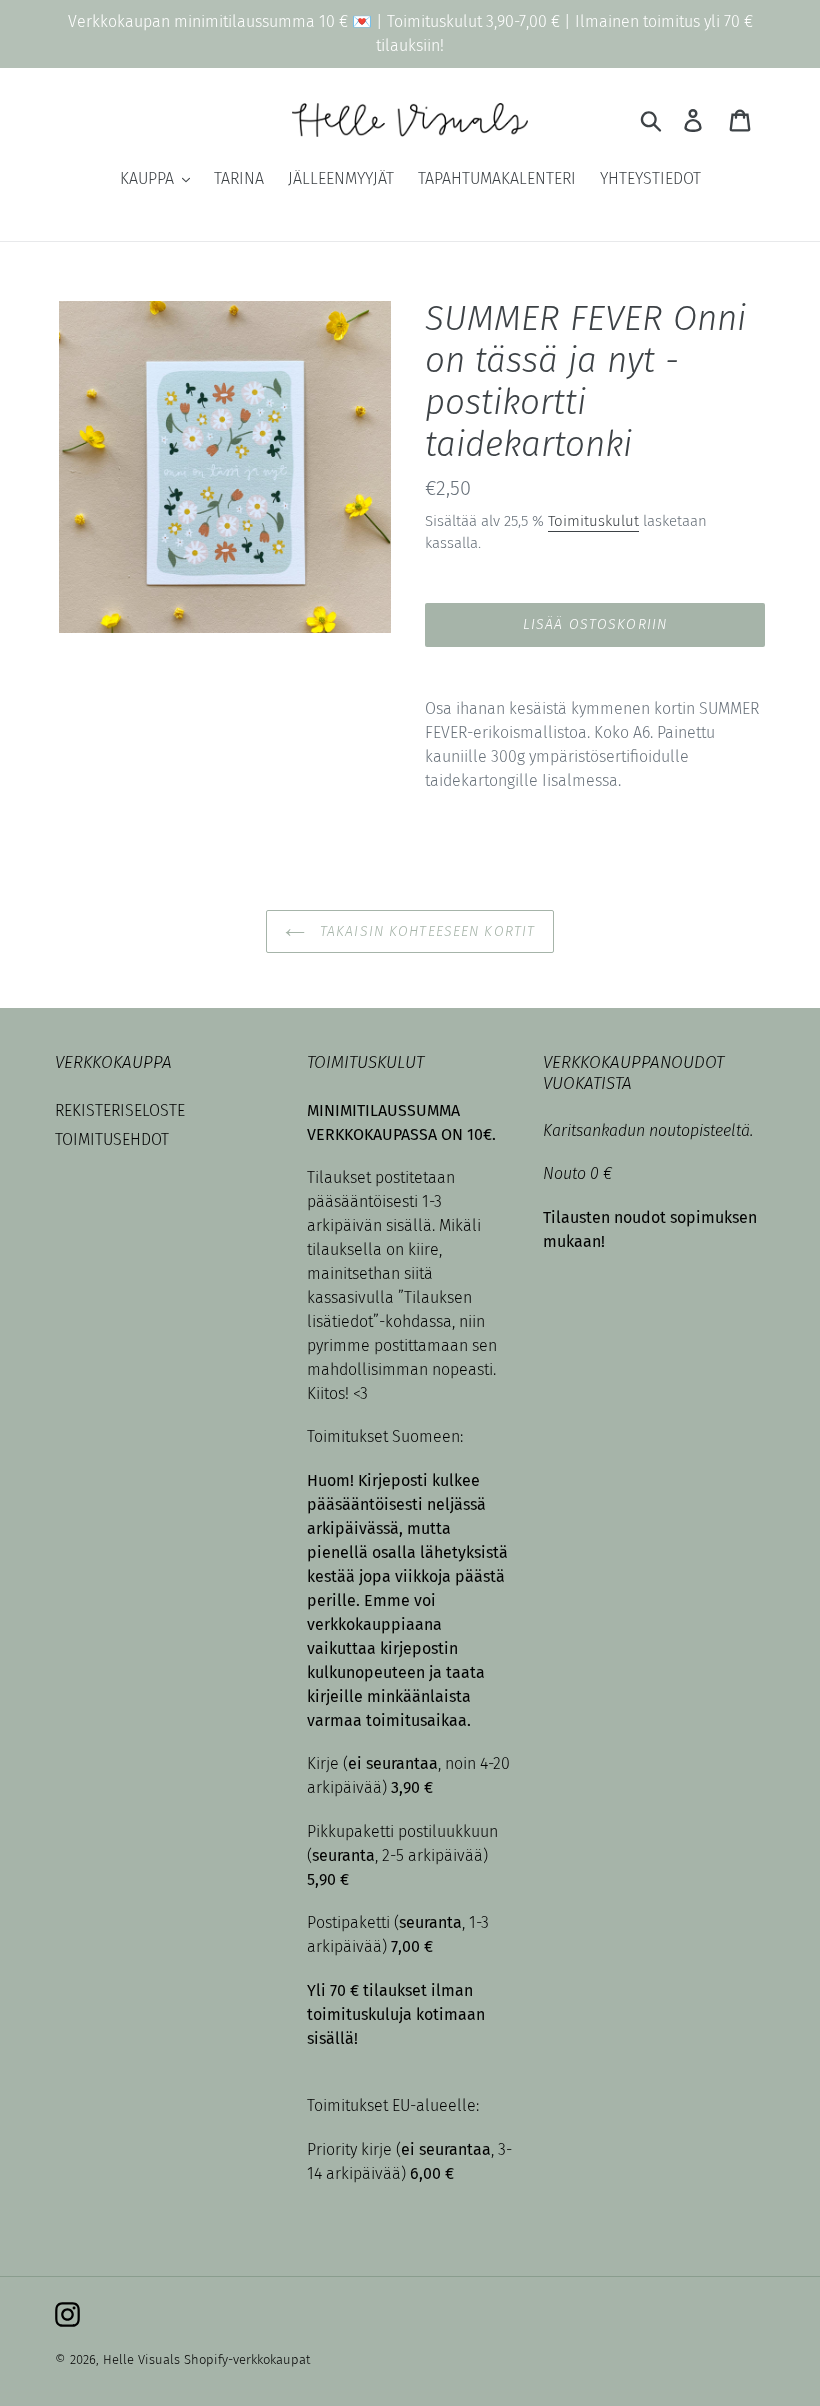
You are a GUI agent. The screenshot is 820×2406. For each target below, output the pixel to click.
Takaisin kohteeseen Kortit (425, 931)
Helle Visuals (141, 2359)
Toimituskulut (593, 521)
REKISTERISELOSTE (120, 1110)
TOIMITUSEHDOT (112, 1139)
